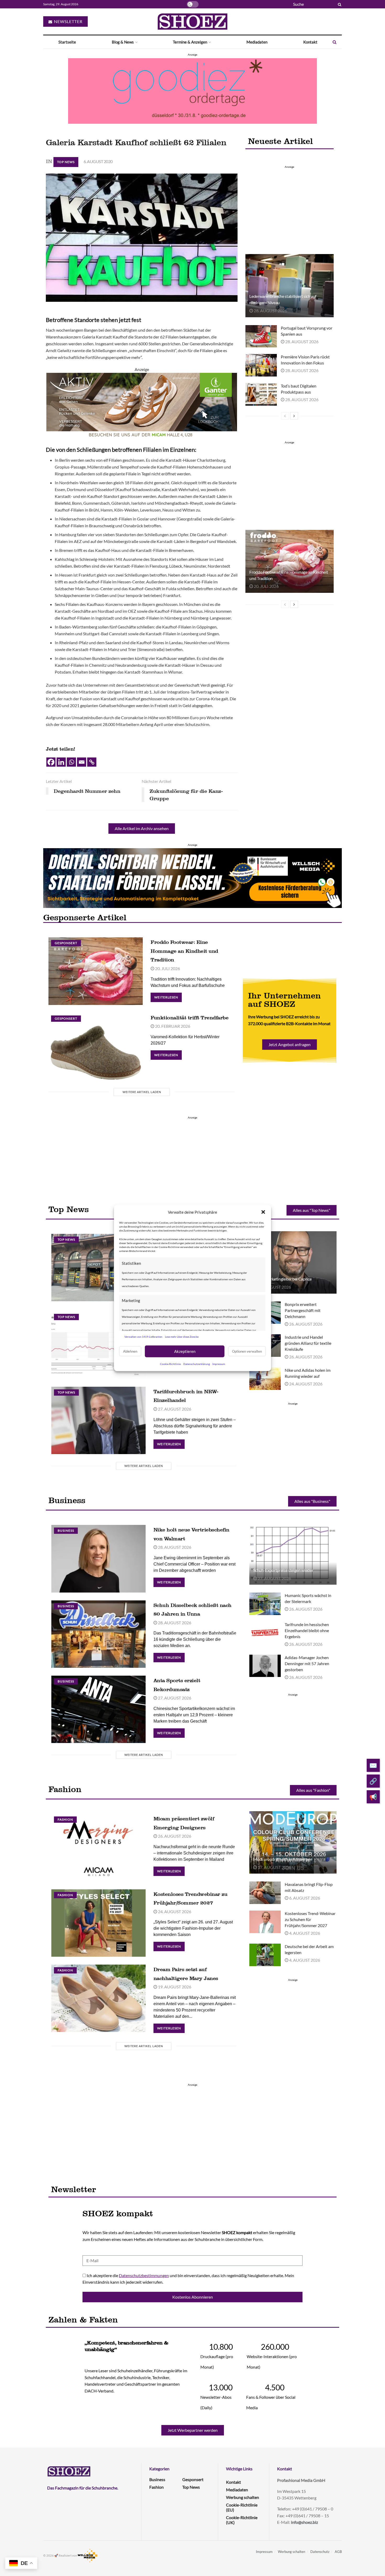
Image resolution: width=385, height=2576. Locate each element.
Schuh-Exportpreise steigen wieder (283, 1570)
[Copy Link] (92, 762)
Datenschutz (320, 2552)
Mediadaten (257, 42)
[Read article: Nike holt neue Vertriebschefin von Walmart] (98, 1559)
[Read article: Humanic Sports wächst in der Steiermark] (265, 1604)
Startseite (67, 42)
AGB (338, 2552)
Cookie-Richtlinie (170, 1364)
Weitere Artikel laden (142, 1092)
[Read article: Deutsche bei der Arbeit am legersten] (265, 1955)
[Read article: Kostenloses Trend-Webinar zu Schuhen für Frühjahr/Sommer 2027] (265, 1922)
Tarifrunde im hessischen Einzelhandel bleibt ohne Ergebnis (307, 1630)
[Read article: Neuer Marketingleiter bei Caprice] (293, 1262)
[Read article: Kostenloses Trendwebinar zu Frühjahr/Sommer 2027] (98, 1923)
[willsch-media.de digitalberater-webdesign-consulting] (192, 877)
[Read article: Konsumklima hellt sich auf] (98, 1345)
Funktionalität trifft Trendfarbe (189, 1018)
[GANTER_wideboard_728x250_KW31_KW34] (142, 405)
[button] (263, 1212)
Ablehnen (130, 1351)
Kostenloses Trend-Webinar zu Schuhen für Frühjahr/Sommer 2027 (310, 1919)
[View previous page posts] (285, 416)
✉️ (373, 1765)
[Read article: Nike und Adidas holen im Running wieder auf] (265, 1379)
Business (66, 1531)
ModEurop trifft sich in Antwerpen (283, 1859)
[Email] (82, 762)
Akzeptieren (185, 1351)
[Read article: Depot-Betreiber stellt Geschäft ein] (98, 1268)
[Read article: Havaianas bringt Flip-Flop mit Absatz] (265, 1893)
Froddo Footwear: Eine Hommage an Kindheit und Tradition (184, 951)
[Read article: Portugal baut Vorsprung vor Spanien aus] (261, 336)
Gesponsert (66, 943)
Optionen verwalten (247, 1351)
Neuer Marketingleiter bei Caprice (282, 1279)
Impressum (219, 1364)
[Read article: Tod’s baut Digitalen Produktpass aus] (261, 394)
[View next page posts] (294, 416)
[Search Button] (339, 4)
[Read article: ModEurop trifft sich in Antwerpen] (293, 1842)
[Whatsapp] (71, 762)
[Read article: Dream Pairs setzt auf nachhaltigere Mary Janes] (98, 1998)
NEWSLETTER (68, 21)
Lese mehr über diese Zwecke (182, 1337)
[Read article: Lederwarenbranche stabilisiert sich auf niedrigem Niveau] (289, 286)
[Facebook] (51, 762)
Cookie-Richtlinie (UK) (242, 2520)
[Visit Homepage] (192, 21)
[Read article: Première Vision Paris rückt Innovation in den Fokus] (261, 365)
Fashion (65, 1819)
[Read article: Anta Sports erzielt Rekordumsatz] (98, 1709)
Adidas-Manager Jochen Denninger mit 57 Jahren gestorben (307, 1663)
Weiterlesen (168, 996)
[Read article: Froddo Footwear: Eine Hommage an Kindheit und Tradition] (289, 561)
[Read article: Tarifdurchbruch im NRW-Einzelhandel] (98, 1420)
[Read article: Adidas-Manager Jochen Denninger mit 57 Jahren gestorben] (265, 1666)
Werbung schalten (243, 2497)
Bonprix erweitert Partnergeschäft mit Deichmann (303, 1310)
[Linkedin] (61, 762)
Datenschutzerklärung (197, 1364)
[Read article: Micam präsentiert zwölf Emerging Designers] (98, 1848)
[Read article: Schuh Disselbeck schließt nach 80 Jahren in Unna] (98, 1634)
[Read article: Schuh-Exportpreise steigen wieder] (293, 1553)
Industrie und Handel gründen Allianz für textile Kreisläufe (308, 1343)
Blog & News (123, 42)
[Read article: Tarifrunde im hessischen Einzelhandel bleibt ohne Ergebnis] (265, 1633)
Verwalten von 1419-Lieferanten (143, 1337)
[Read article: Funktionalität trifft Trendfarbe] (96, 1047)
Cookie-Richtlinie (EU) (242, 2507)
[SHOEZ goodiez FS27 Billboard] (192, 90)
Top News (66, 162)
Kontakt (310, 42)
